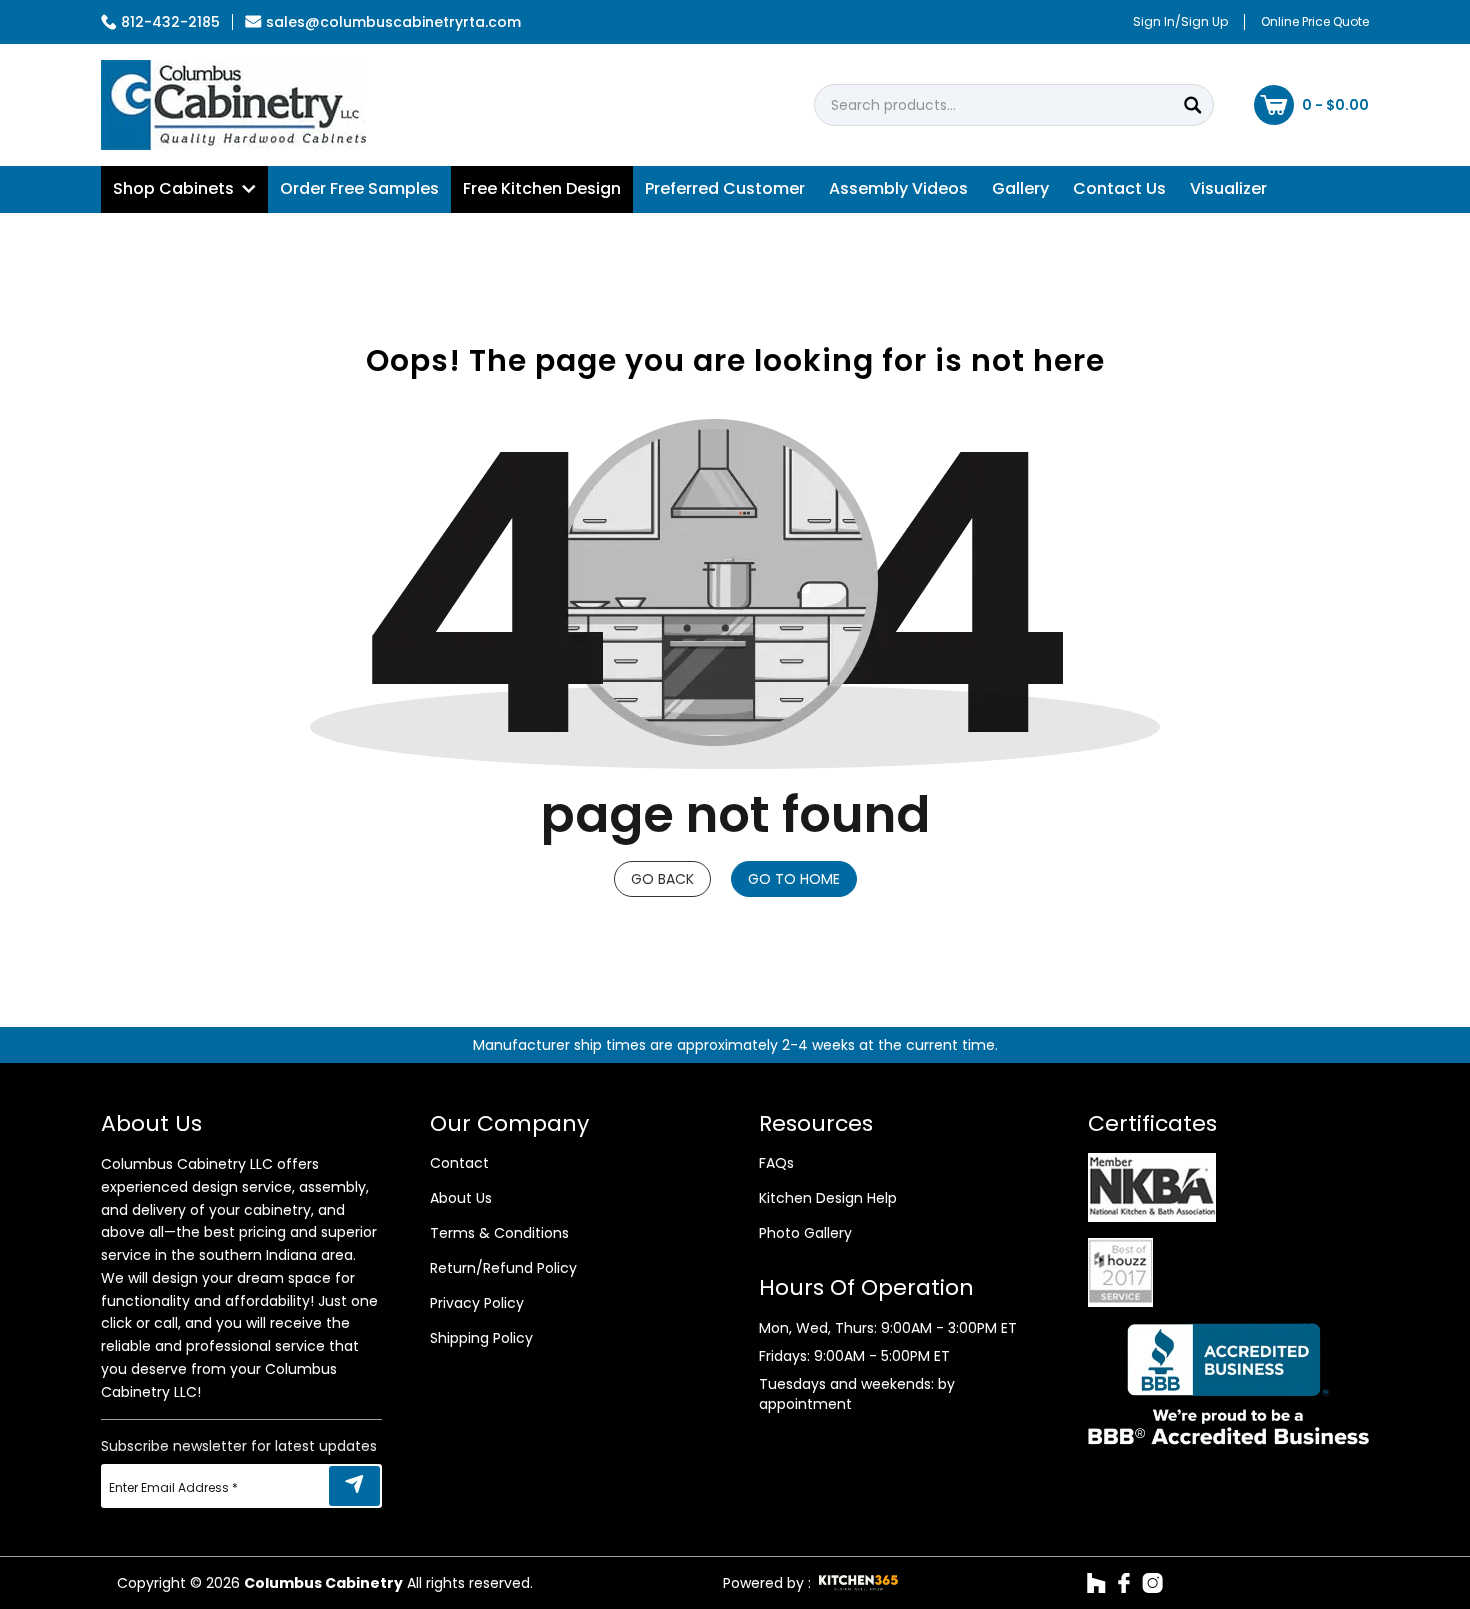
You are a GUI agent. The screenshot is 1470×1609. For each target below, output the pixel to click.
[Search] (1193, 105)
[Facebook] (1124, 1583)
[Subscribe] (354, 1486)
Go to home (794, 879)
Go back (662, 879)
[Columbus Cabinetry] (233, 105)
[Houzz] (1096, 1583)
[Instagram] (1152, 1583)
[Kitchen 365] (858, 1583)
